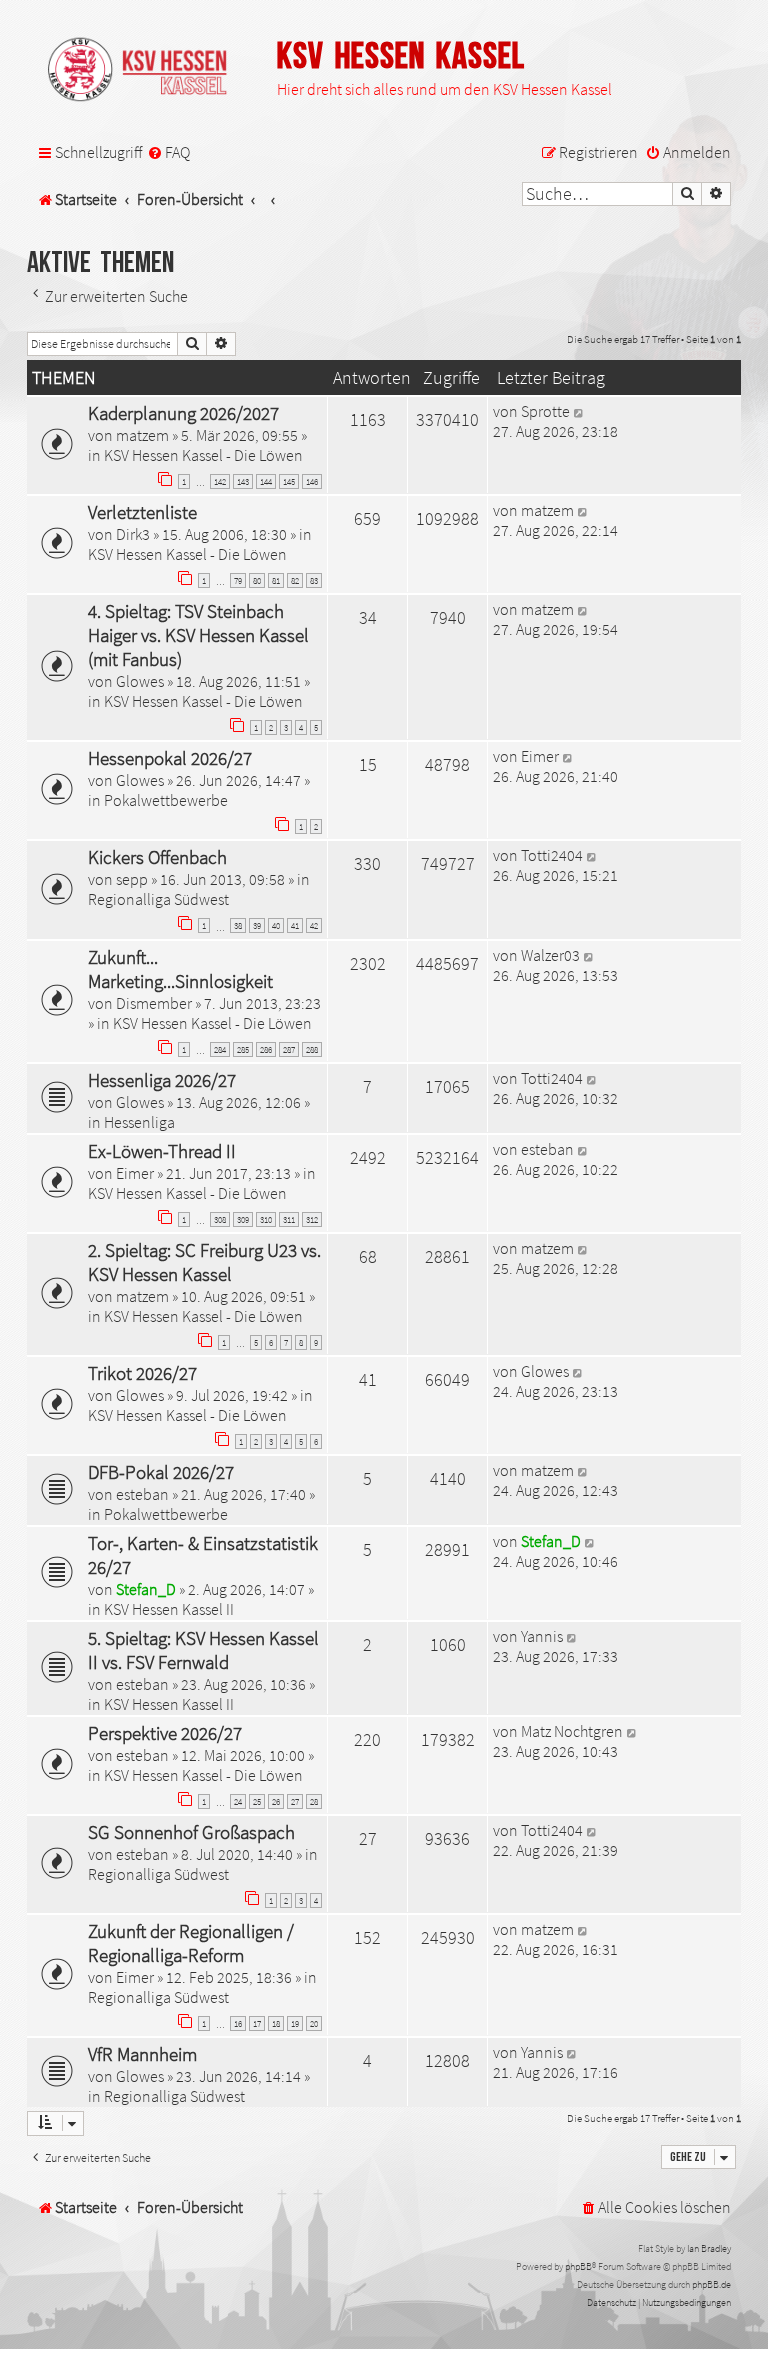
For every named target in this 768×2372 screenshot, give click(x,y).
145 (289, 481)
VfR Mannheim (142, 2054)
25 (257, 1801)
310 (266, 1219)
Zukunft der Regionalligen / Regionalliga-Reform (191, 1943)
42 (314, 925)
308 (220, 1219)
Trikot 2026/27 (142, 1373)
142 (220, 481)
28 (314, 1801)
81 (276, 580)
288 (312, 1049)
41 (295, 925)
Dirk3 (133, 534)
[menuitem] (168, 153)
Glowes (140, 681)
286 (266, 1049)
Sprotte (545, 411)
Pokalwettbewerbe (166, 800)
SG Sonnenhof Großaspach (191, 1832)
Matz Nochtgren (572, 1731)
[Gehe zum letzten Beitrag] (579, 411)
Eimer (540, 756)
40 (276, 925)
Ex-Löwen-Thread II (162, 1151)
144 (266, 481)
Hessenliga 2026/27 (162, 1080)
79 (238, 580)
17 (257, 2023)
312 (312, 1219)
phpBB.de (711, 2284)
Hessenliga (139, 1122)
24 (238, 1801)
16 (238, 2023)
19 (295, 2023)
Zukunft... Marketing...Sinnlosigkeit (180, 969)
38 (238, 925)
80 (257, 580)
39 (257, 925)
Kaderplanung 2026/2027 (183, 413)
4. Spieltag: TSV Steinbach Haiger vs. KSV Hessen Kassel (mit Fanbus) (198, 635)
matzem (142, 435)
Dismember (154, 1003)
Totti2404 (552, 855)
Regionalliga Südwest (158, 899)
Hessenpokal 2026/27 (170, 758)
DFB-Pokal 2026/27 (161, 1472)
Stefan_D (146, 1589)
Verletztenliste (142, 512)
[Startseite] (147, 71)
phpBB (578, 2266)
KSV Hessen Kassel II (169, 1609)
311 (289, 1219)
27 (295, 1801)
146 (312, 481)
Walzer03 (550, 955)
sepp (132, 879)
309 (243, 1219)
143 (243, 481)
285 (243, 1049)
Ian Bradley (709, 2248)
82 (295, 580)
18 (276, 2023)
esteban (547, 1149)
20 (314, 2023)
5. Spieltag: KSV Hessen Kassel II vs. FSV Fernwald (203, 1650)
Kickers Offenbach (157, 857)
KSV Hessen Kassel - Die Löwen (203, 455)
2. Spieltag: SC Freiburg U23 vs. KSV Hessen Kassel (204, 1262)
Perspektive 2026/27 (165, 1733)
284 (220, 1049)
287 (289, 1049)
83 (314, 580)
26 (276, 1801)
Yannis (542, 1636)
